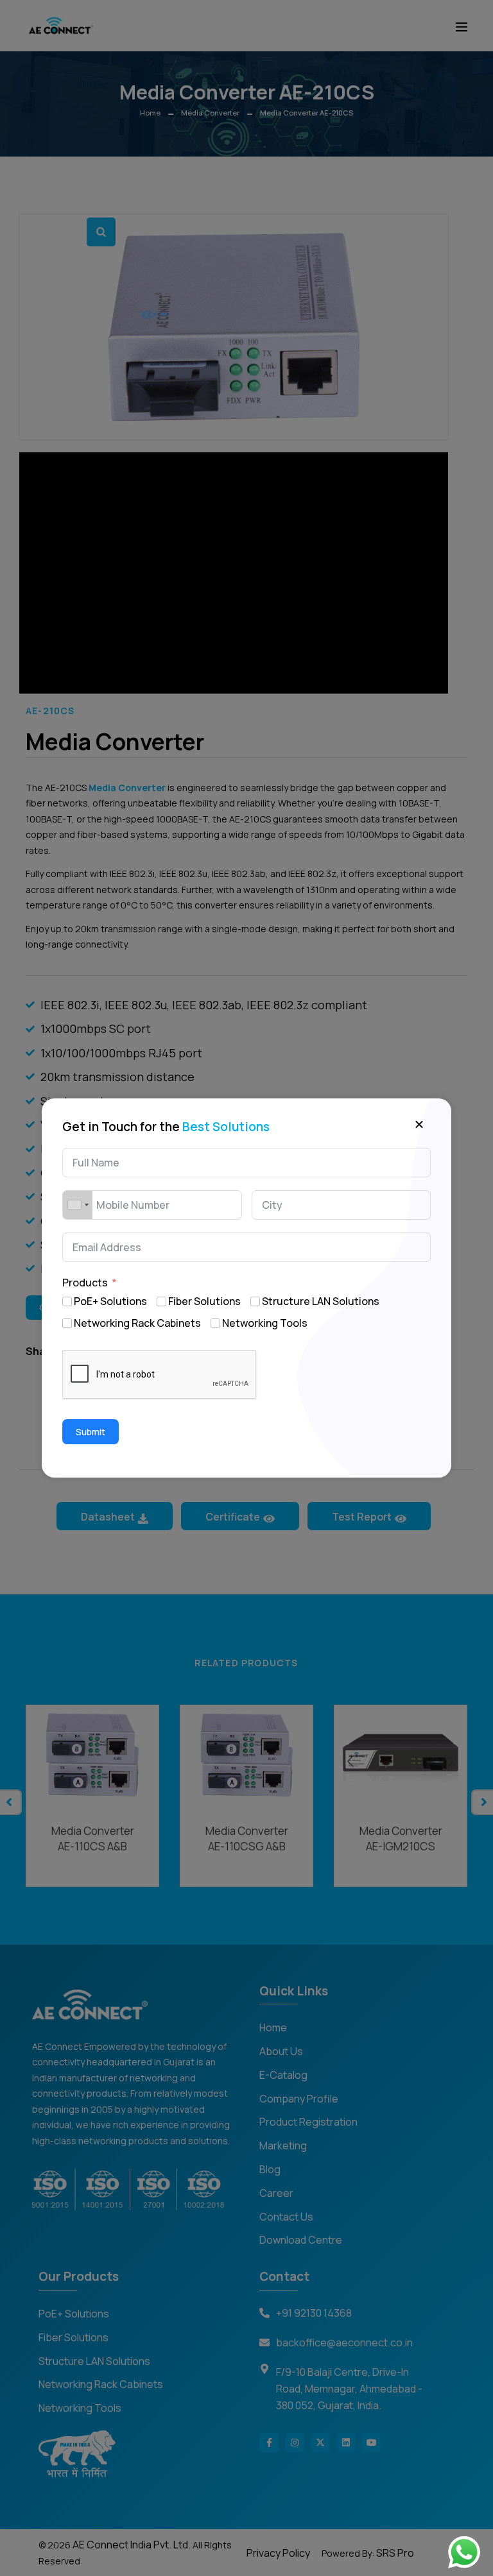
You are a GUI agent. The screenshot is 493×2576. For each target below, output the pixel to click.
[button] (419, 1123)
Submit (91, 1432)
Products (85, 1283)
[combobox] (78, 1205)
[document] (246, 1288)
